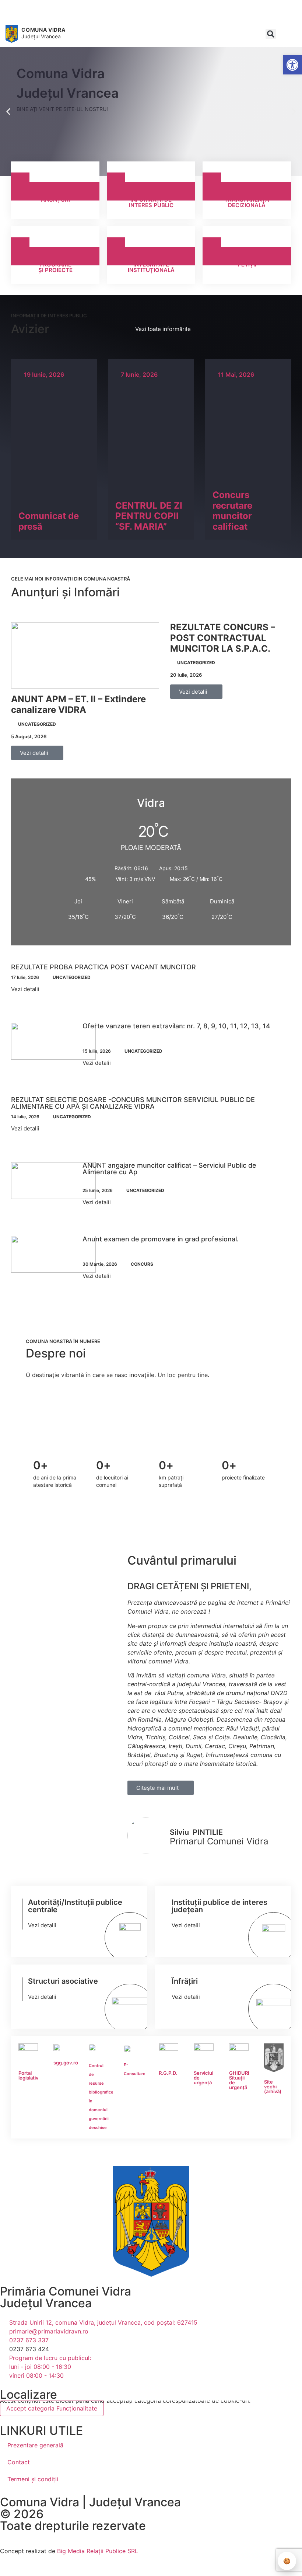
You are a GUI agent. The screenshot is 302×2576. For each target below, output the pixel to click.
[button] (271, 34)
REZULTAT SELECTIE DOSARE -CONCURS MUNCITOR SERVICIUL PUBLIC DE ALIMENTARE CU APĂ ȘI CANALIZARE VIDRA (133, 1103)
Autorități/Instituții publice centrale (75, 1906)
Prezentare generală (35, 2445)
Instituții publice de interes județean (220, 1906)
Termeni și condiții (33, 2479)
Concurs (142, 1264)
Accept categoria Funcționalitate (52, 2408)
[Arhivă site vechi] (85, 16)
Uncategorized (37, 724)
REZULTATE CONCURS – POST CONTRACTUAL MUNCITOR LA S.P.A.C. (223, 638)
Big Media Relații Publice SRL (98, 2551)
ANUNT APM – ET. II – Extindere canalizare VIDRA (78, 704)
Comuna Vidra (43, 30)
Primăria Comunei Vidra (66, 2291)
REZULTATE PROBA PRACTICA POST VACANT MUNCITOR (103, 967)
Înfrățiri (185, 1981)
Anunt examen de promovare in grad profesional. (161, 1239)
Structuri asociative (63, 1981)
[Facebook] (74, 16)
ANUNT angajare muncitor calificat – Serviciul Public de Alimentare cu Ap (169, 1169)
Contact (19, 2462)
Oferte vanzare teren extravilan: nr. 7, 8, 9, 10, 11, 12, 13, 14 (176, 1026)
